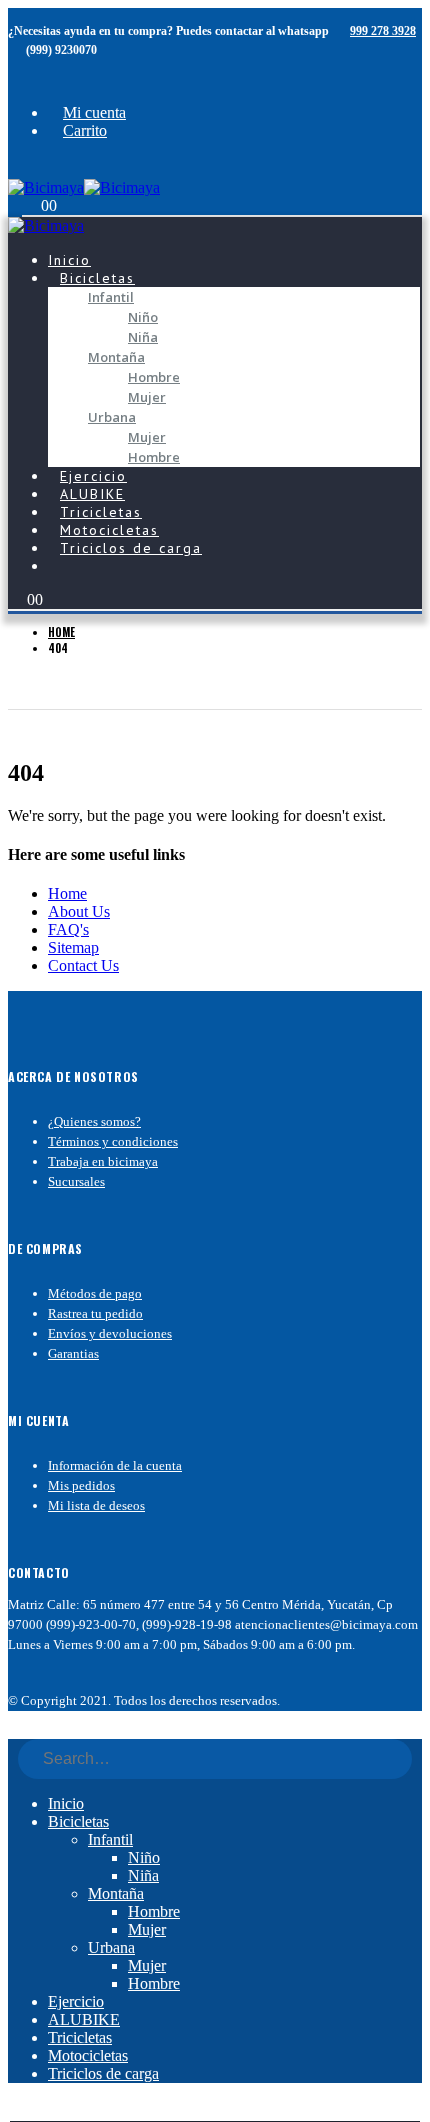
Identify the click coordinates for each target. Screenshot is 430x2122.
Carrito (85, 130)
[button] (22, 167)
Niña (143, 337)
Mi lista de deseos (96, 1505)
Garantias (73, 1353)
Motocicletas (88, 2055)
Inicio (66, 1803)
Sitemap (73, 947)
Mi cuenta (94, 112)
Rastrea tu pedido (95, 1313)
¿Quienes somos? (94, 1121)
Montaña (116, 357)
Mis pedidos (81, 1485)
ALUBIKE (84, 2019)
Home (67, 893)
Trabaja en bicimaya (103, 1161)
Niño (143, 317)
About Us (79, 911)
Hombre (154, 377)
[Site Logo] (84, 187)
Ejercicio (76, 2001)
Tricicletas (80, 2037)
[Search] (390, 1759)
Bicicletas (97, 278)
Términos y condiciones (113, 1141)
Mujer (147, 397)
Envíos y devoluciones (110, 1333)
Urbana (112, 417)
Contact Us (83, 965)
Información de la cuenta (115, 1465)
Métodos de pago (95, 1293)
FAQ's (68, 929)
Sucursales (76, 1181)
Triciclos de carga (131, 548)
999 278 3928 (383, 31)
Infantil (111, 297)
